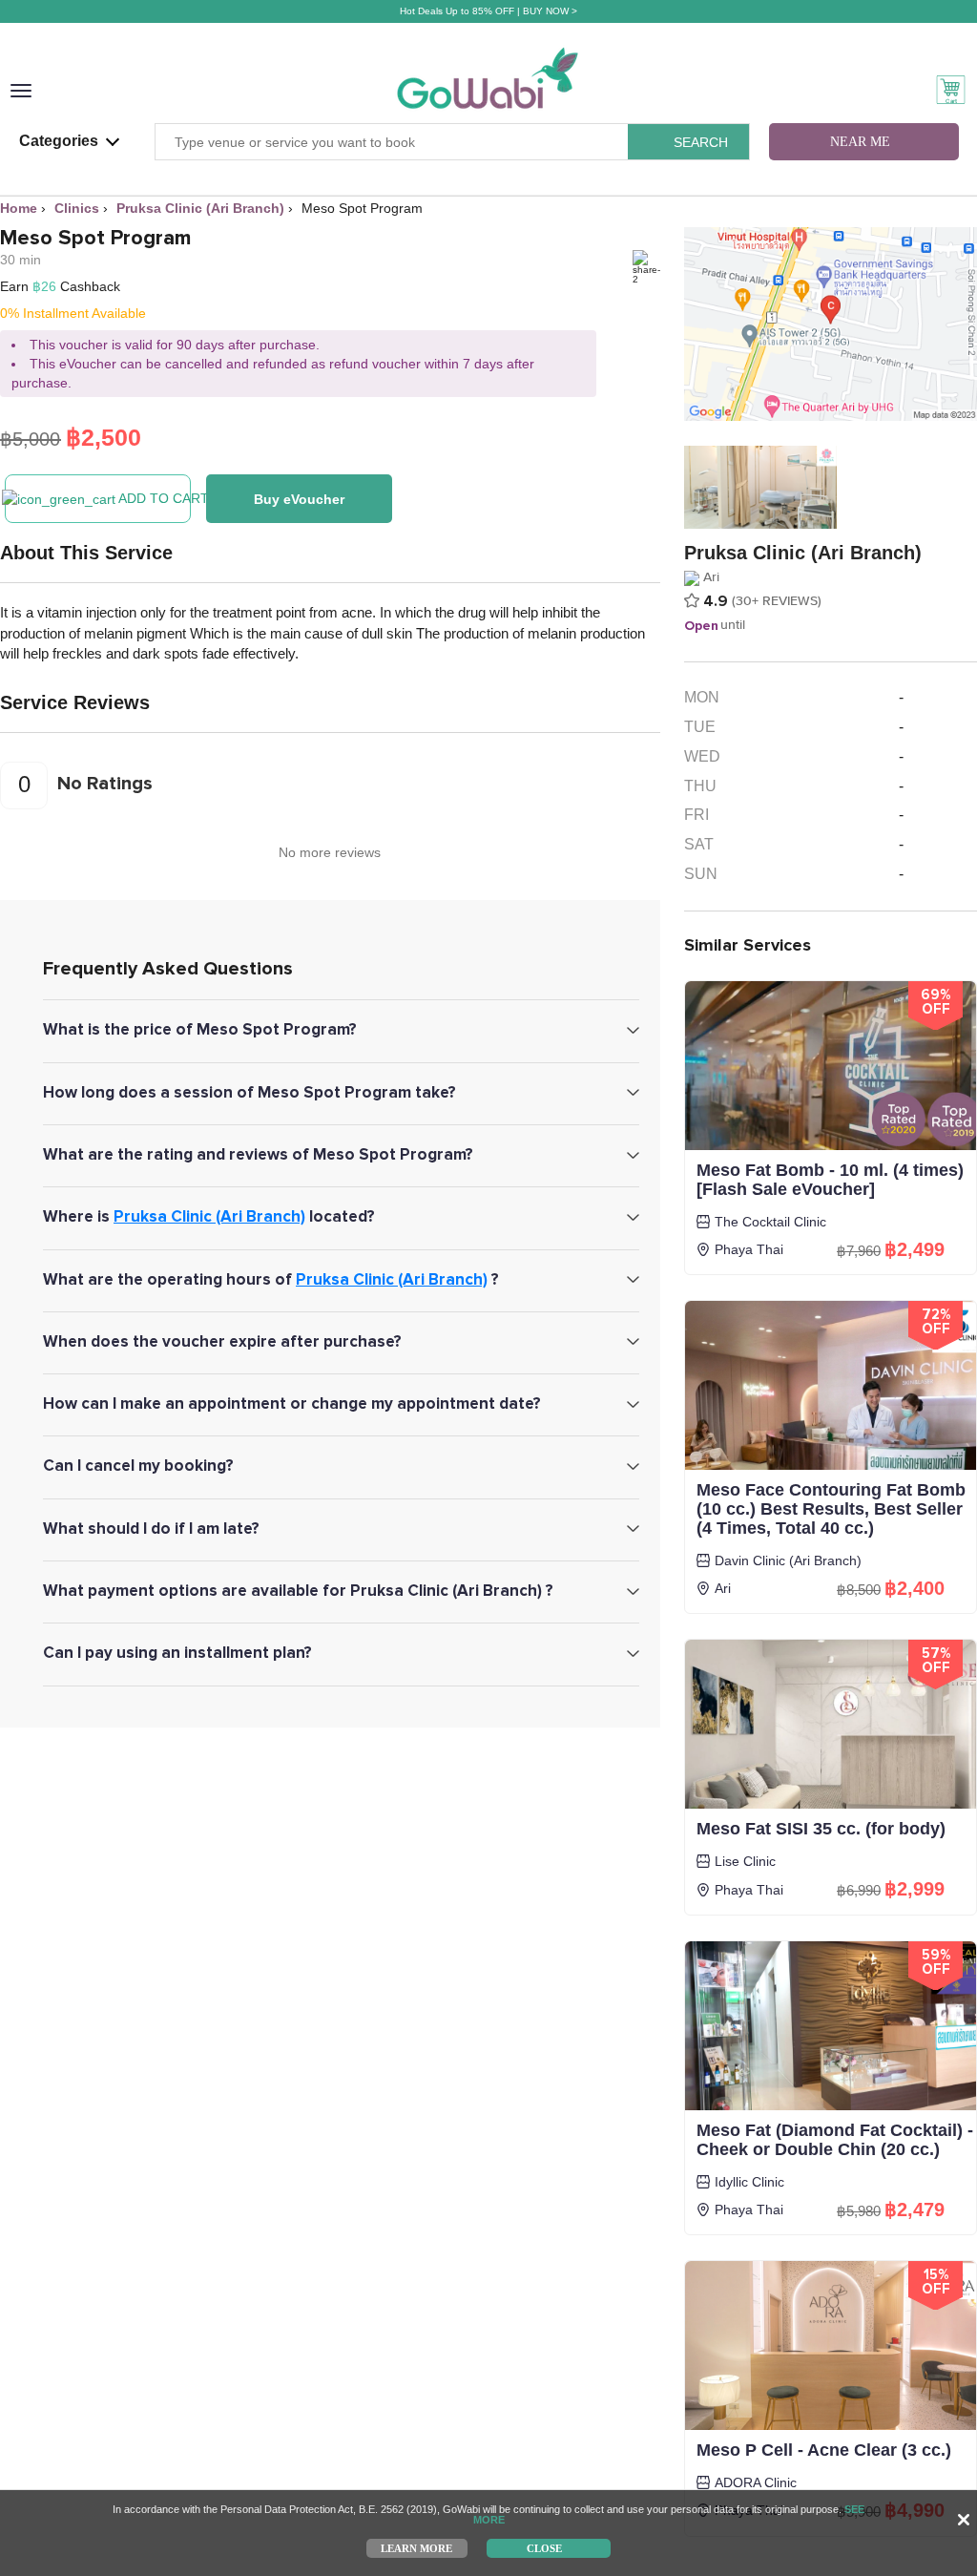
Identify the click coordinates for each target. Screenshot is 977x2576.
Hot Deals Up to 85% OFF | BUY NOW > (488, 11)
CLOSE (544, 2547)
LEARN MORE (416, 2547)
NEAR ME (860, 142)
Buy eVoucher (299, 499)
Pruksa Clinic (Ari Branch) (209, 1216)
